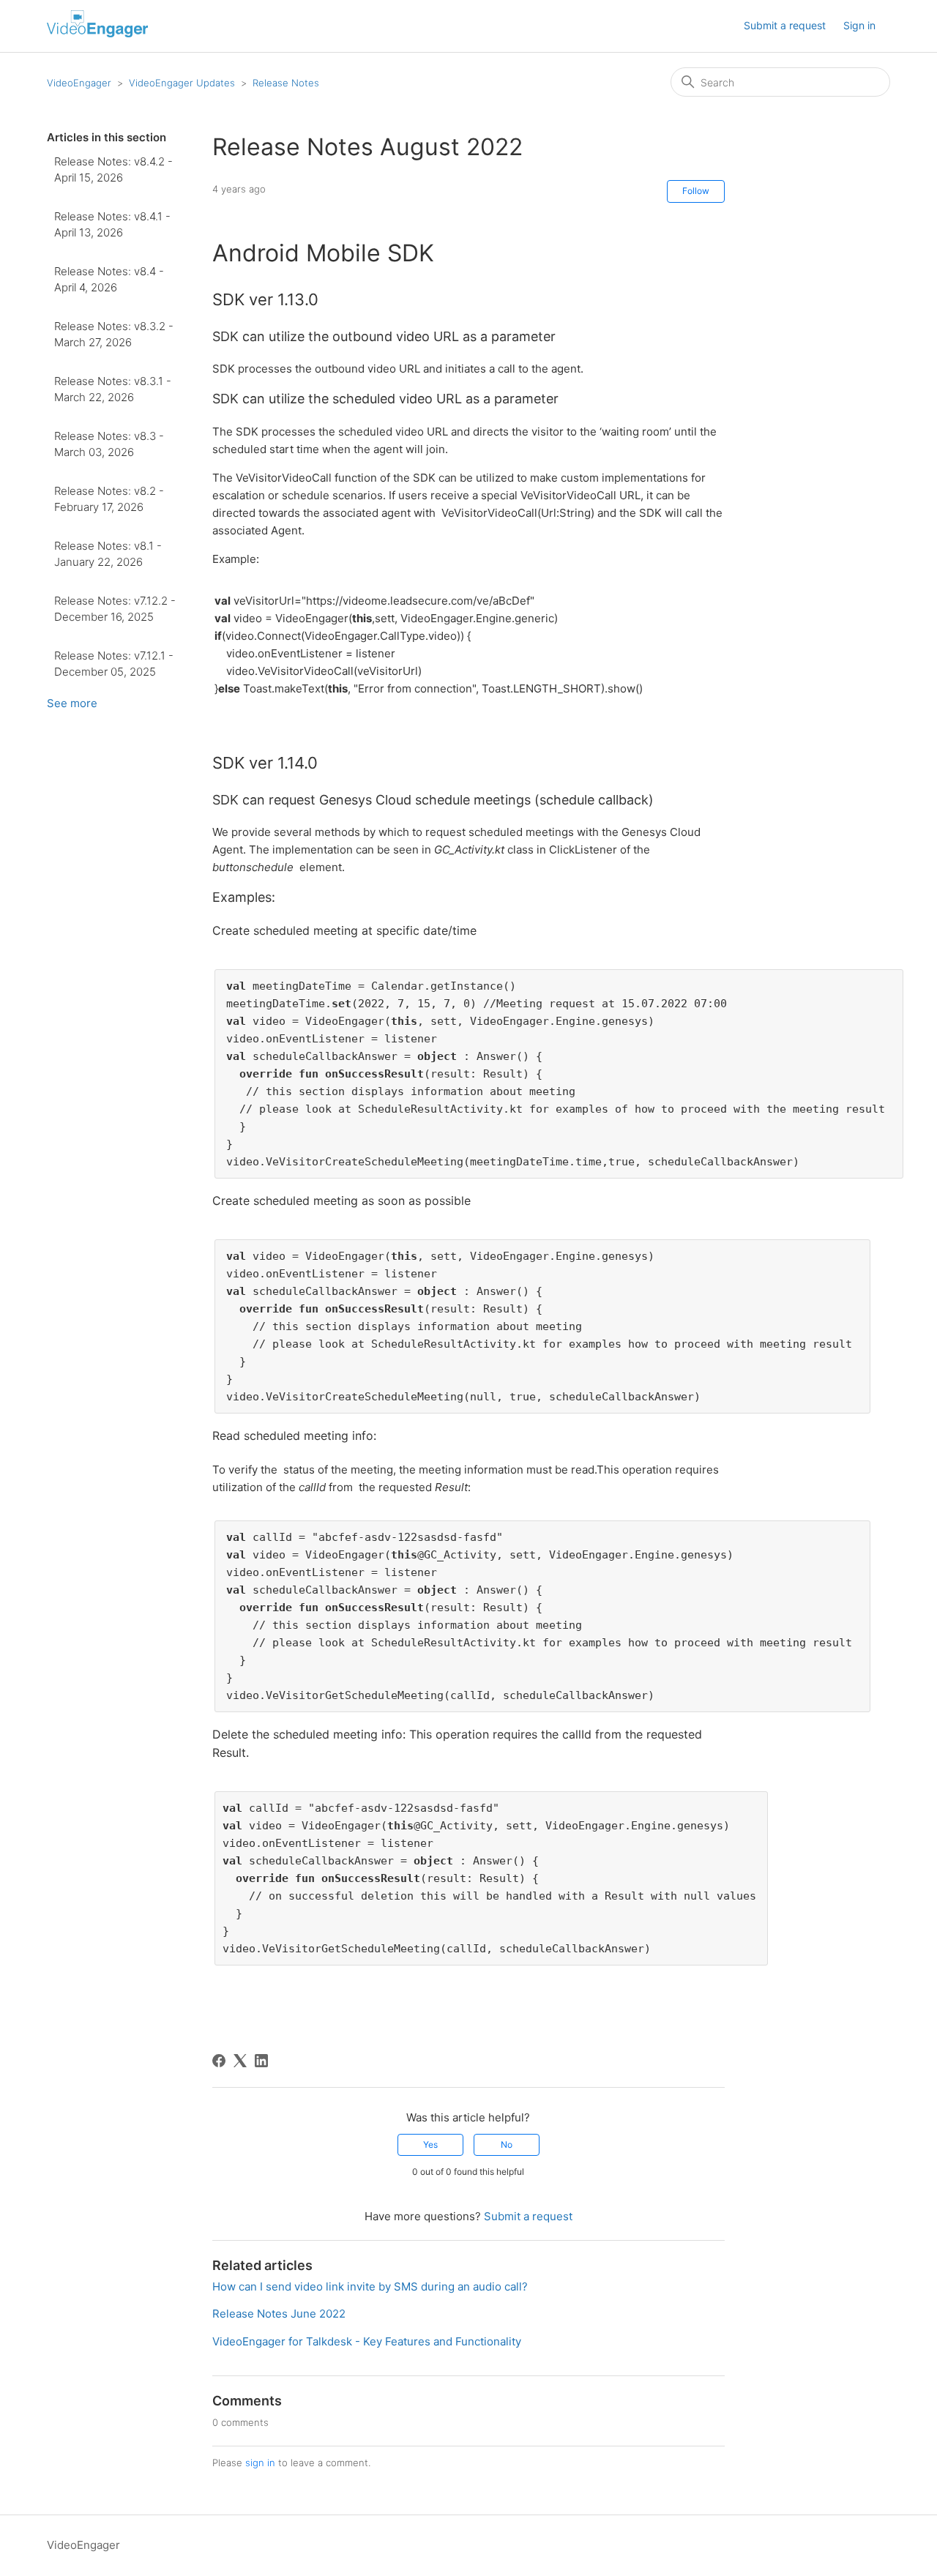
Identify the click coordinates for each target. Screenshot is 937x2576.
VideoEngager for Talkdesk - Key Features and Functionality (367, 2341)
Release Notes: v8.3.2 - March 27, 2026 (114, 335)
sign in (260, 2463)
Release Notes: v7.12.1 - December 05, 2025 (114, 664)
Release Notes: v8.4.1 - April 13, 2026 (112, 225)
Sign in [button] (859, 25)
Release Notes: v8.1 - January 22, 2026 (108, 554)
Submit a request (785, 25)
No (507, 2144)
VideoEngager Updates (182, 83)
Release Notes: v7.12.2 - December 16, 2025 (115, 609)
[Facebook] (219, 2061)
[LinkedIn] (261, 2061)
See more (72, 703)
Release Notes (286, 83)
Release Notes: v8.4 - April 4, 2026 (109, 280)
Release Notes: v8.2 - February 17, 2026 (109, 499)
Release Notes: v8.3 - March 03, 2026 (109, 444)
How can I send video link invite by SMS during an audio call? (370, 2286)
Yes (430, 2144)
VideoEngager (79, 83)
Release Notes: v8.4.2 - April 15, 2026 (113, 170)
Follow (696, 191)
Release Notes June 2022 (279, 2314)
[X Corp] (240, 2061)
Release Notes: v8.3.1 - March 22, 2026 (113, 389)
